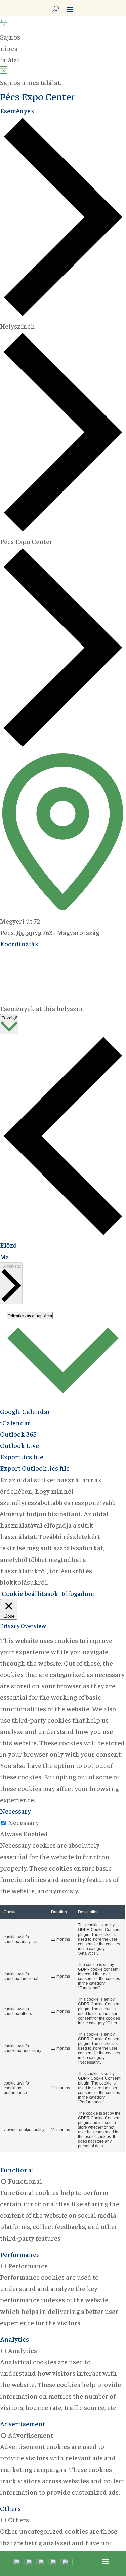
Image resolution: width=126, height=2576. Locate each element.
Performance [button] (20, 2254)
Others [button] (10, 2508)
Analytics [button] (14, 2339)
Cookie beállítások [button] (30, 1593)
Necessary (24, 1822)
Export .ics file (22, 1457)
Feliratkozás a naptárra (30, 1316)
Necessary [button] (15, 1811)
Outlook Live (19, 1445)
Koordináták (19, 944)
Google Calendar (25, 1411)
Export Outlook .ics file (35, 1468)
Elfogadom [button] (78, 1593)
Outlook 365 (18, 1434)
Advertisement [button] (23, 2423)
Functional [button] (17, 2169)
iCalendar (15, 1422)
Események (17, 111)
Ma (5, 1256)
